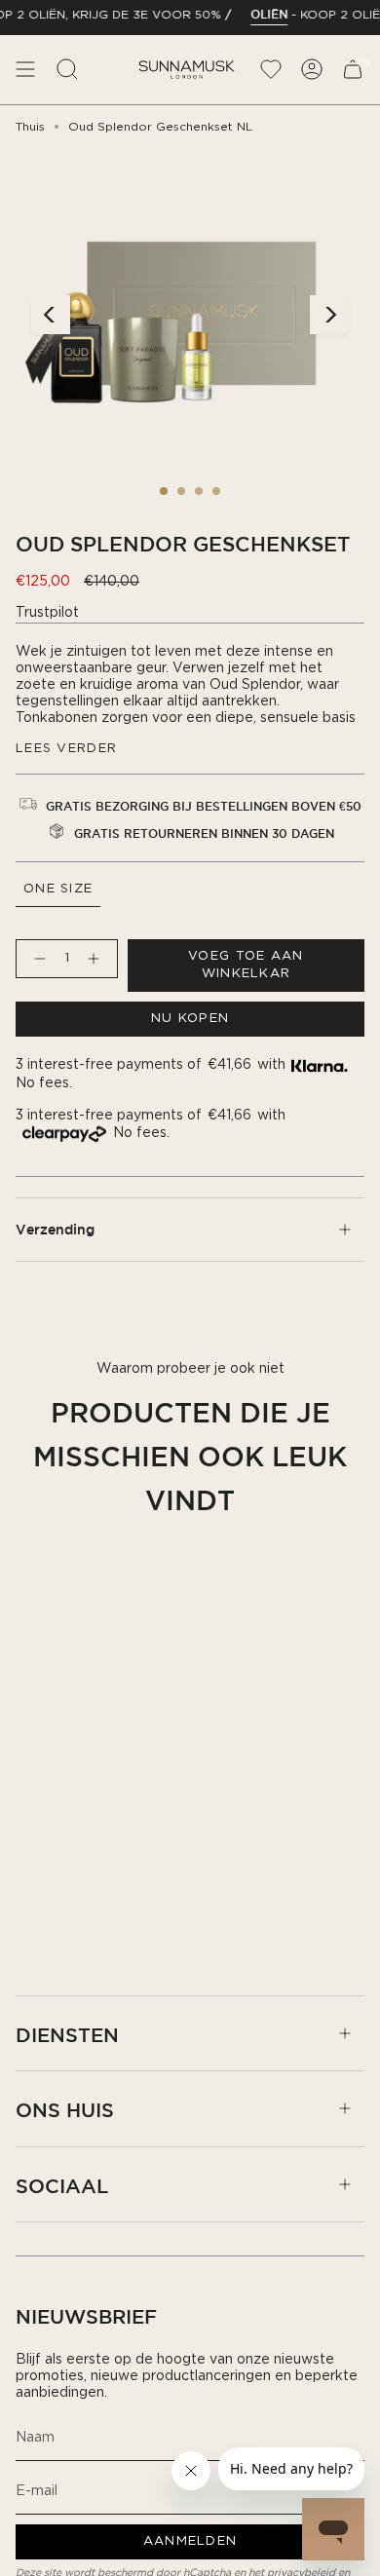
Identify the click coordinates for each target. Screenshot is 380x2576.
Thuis (30, 127)
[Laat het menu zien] (25, 70)
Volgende (329, 315)
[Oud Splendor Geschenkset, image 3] (199, 491)
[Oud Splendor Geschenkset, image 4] (216, 491)
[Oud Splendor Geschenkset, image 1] (164, 491)
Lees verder (66, 749)
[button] (67, 70)
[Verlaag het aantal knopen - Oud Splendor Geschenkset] (36, 959)
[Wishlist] (271, 70)
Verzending (55, 1230)
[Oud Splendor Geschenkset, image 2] (181, 491)
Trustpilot (47, 613)
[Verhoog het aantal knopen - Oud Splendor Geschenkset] (97, 959)
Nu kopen (190, 1019)
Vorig (51, 315)
